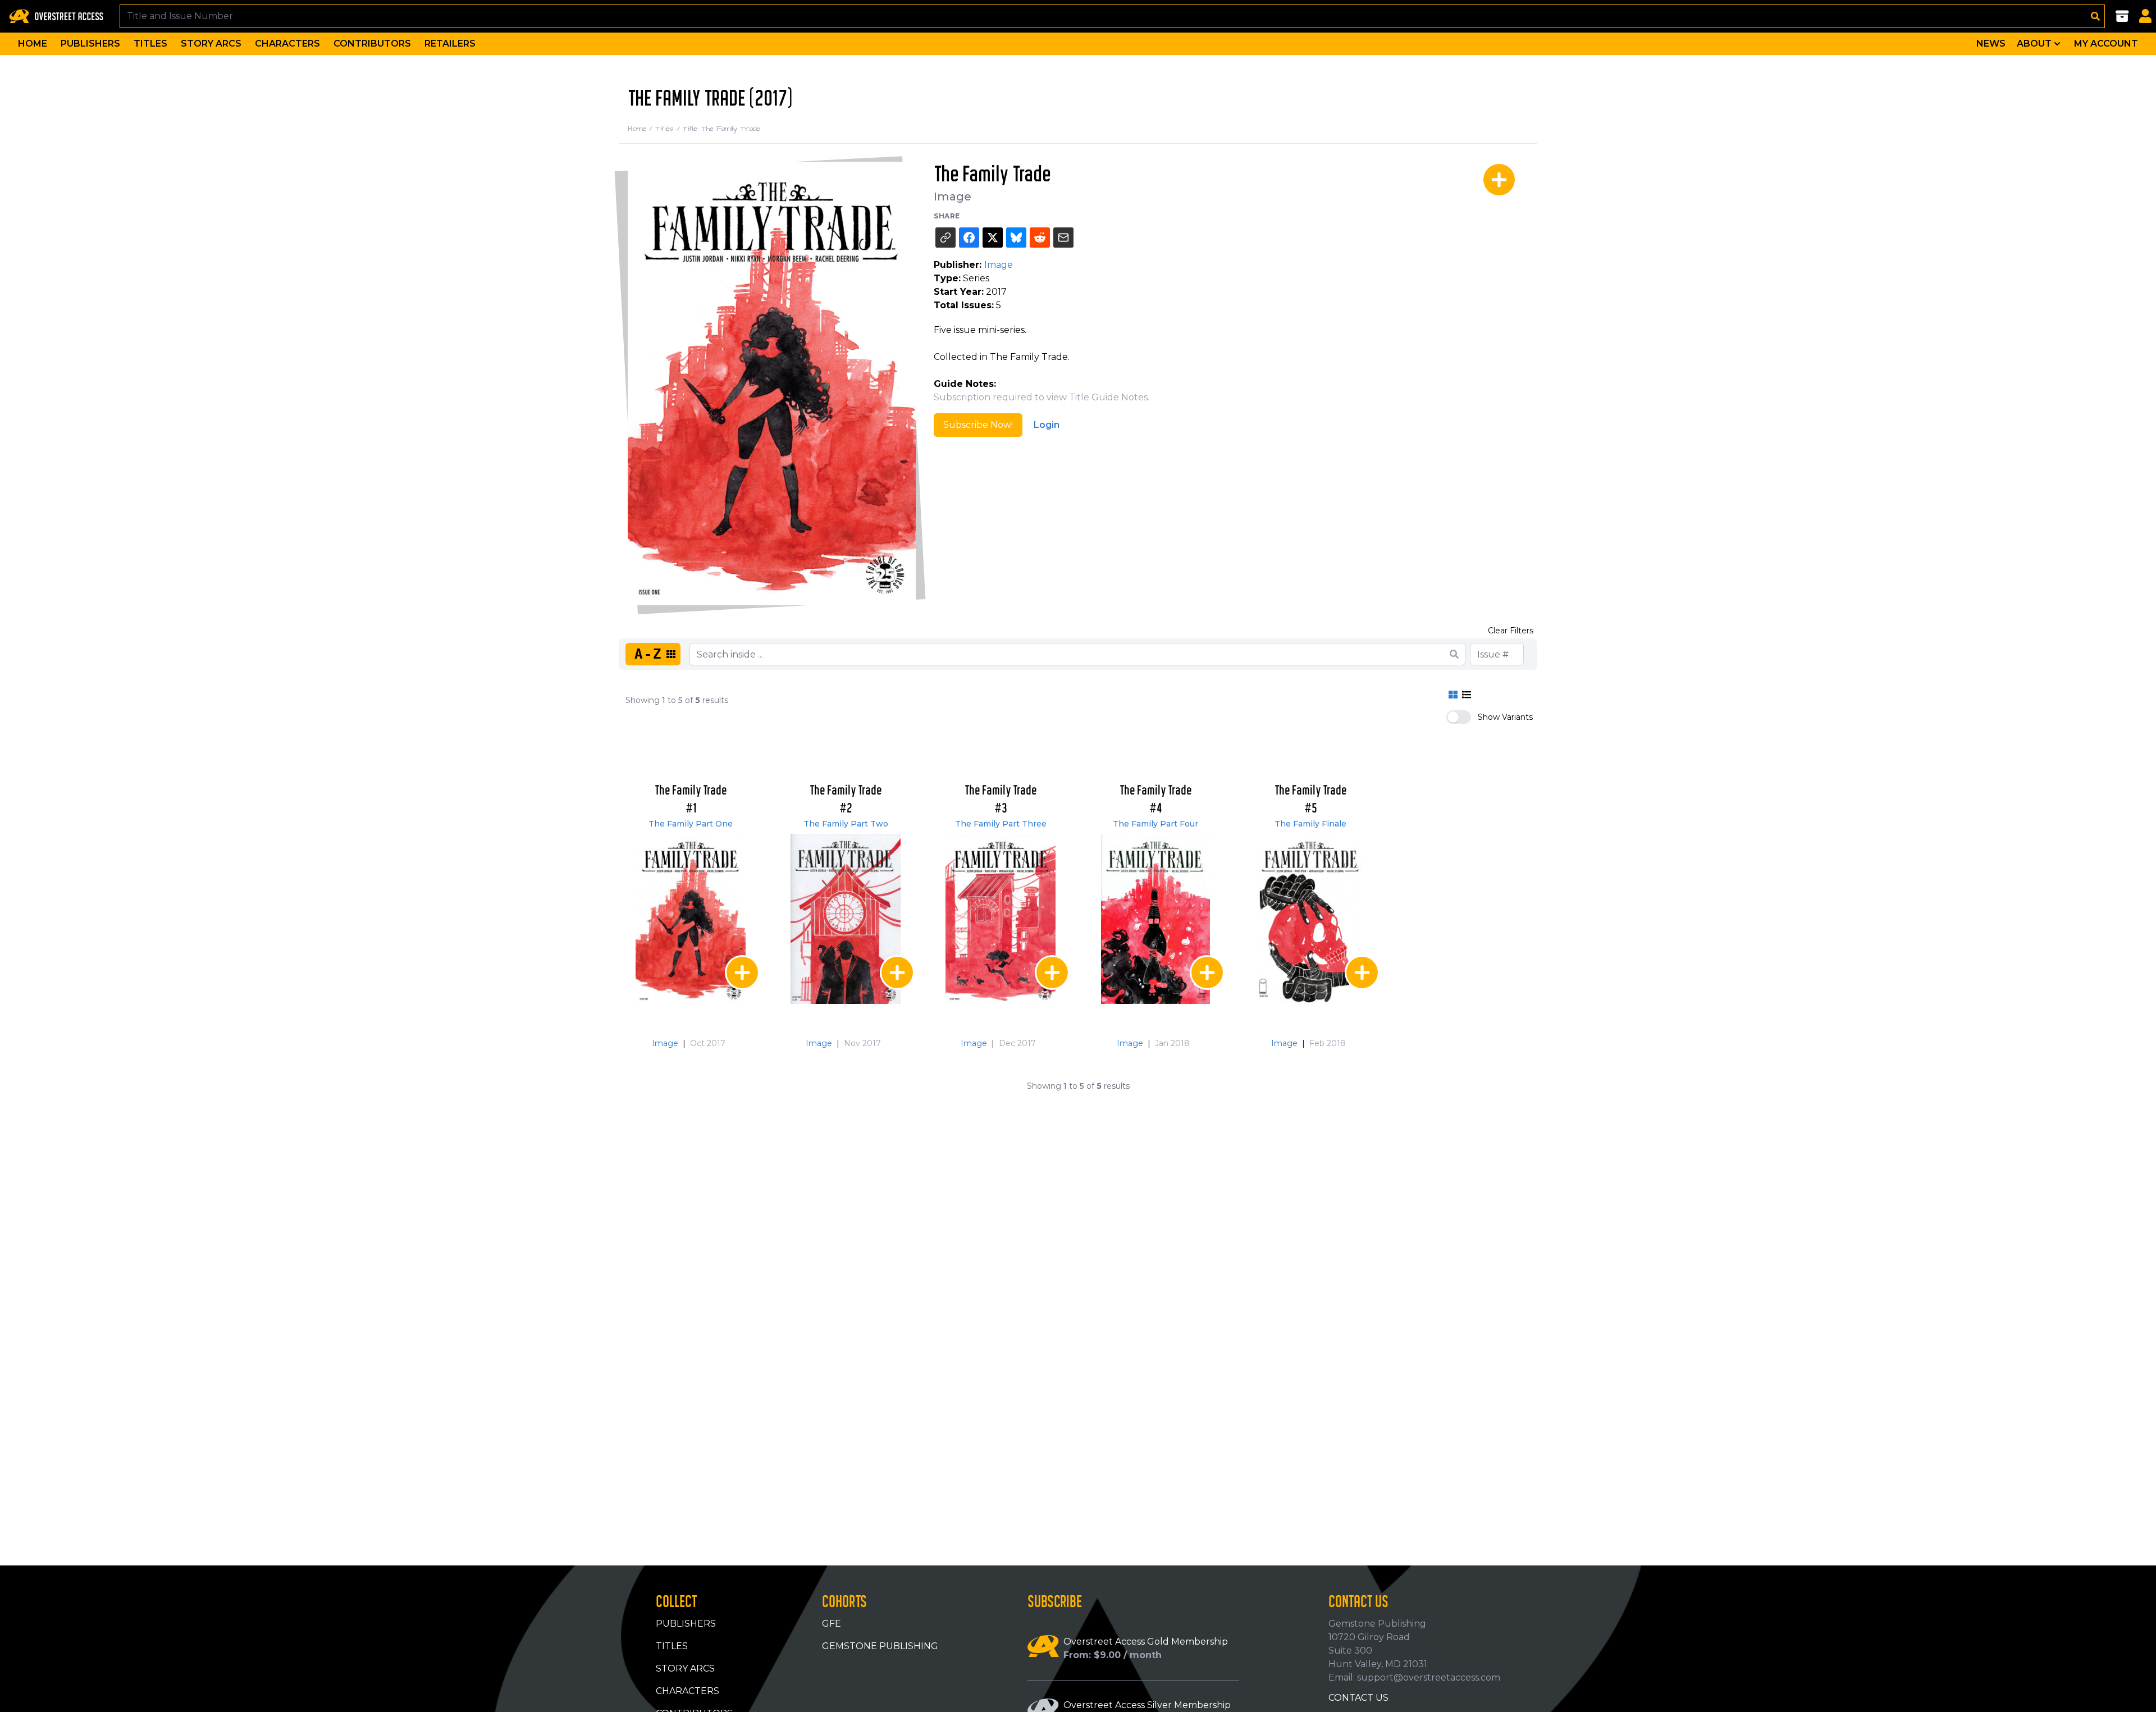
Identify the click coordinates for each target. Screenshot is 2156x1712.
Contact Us (1358, 1698)
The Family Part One (691, 824)
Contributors (372, 44)
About (2034, 44)
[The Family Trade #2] (846, 919)
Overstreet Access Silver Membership (1147, 1705)
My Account (2106, 44)
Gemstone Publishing (880, 1646)
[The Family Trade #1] (691, 919)
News (1991, 44)
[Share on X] (993, 238)
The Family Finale (1310, 824)
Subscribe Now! (978, 425)
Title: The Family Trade (721, 129)
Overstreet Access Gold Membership (1146, 1642)
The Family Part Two (846, 824)
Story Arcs (211, 44)
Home (33, 44)
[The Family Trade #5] (1310, 919)
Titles (150, 44)
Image (953, 197)
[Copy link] (945, 238)
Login (1047, 425)
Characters (287, 44)
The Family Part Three (1001, 824)
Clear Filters (1511, 631)
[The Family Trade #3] (1001, 919)
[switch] (1459, 717)
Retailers (450, 44)
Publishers (90, 44)
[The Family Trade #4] (1155, 919)
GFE (832, 1624)
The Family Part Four (1155, 824)
